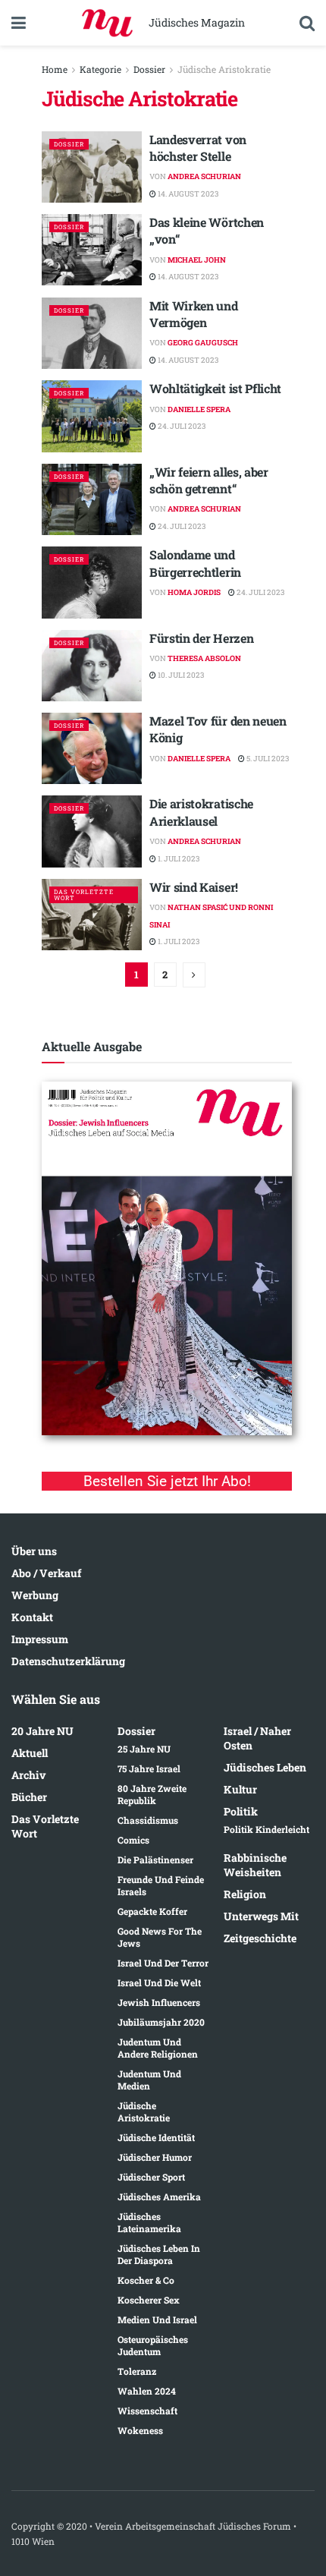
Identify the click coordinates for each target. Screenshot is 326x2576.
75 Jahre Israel (149, 1768)
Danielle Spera (199, 409)
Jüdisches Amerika (159, 2197)
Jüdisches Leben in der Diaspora (159, 2254)
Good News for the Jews (160, 1937)
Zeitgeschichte (260, 1938)
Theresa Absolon (204, 658)
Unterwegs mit (261, 1916)
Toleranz (137, 2371)
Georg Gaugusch (203, 343)
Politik (241, 1811)
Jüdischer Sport (151, 2177)
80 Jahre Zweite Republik (152, 1794)
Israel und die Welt (159, 1982)
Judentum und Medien (149, 2080)
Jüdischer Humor (155, 2157)
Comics (133, 1840)
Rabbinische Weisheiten (255, 1865)
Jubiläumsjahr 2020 (161, 2022)
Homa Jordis (194, 592)
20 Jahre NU (42, 1731)
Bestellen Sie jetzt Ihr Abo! (167, 1481)
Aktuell (30, 1753)
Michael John (197, 260)
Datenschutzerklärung (68, 1661)
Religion (245, 1894)
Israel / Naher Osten (257, 1738)
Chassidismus (148, 1820)
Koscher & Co (146, 2280)
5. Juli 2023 (267, 759)
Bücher (29, 1797)
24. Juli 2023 (181, 426)
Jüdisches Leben (265, 1767)
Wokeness (140, 2430)
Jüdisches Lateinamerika (149, 2222)
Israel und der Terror (163, 1963)
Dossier (149, 69)
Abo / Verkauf (46, 1573)
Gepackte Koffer (152, 1911)
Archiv (29, 1775)
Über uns (34, 1551)
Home (55, 69)
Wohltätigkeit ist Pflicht (215, 388)
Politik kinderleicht (266, 1829)
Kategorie (100, 69)
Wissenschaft (147, 2411)
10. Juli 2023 (180, 675)
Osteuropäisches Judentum (153, 2345)
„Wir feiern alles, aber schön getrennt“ (209, 480)
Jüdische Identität (156, 2137)
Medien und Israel (157, 2319)
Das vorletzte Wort (84, 895)
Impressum (40, 1639)
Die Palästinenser (155, 1860)
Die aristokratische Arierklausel (201, 812)
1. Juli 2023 (178, 859)
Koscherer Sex (149, 2300)
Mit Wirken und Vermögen (194, 314)
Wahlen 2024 (147, 2391)
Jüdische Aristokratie (224, 69)
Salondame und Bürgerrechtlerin (195, 563)
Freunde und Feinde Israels (161, 1885)
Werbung (35, 1595)
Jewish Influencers (159, 2002)
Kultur (240, 1789)
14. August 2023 (187, 194)
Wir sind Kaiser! (194, 887)
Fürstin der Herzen (201, 638)
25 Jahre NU (144, 1749)
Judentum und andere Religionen (158, 2048)
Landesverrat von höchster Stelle (198, 148)
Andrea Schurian (204, 176)
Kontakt (32, 1617)
